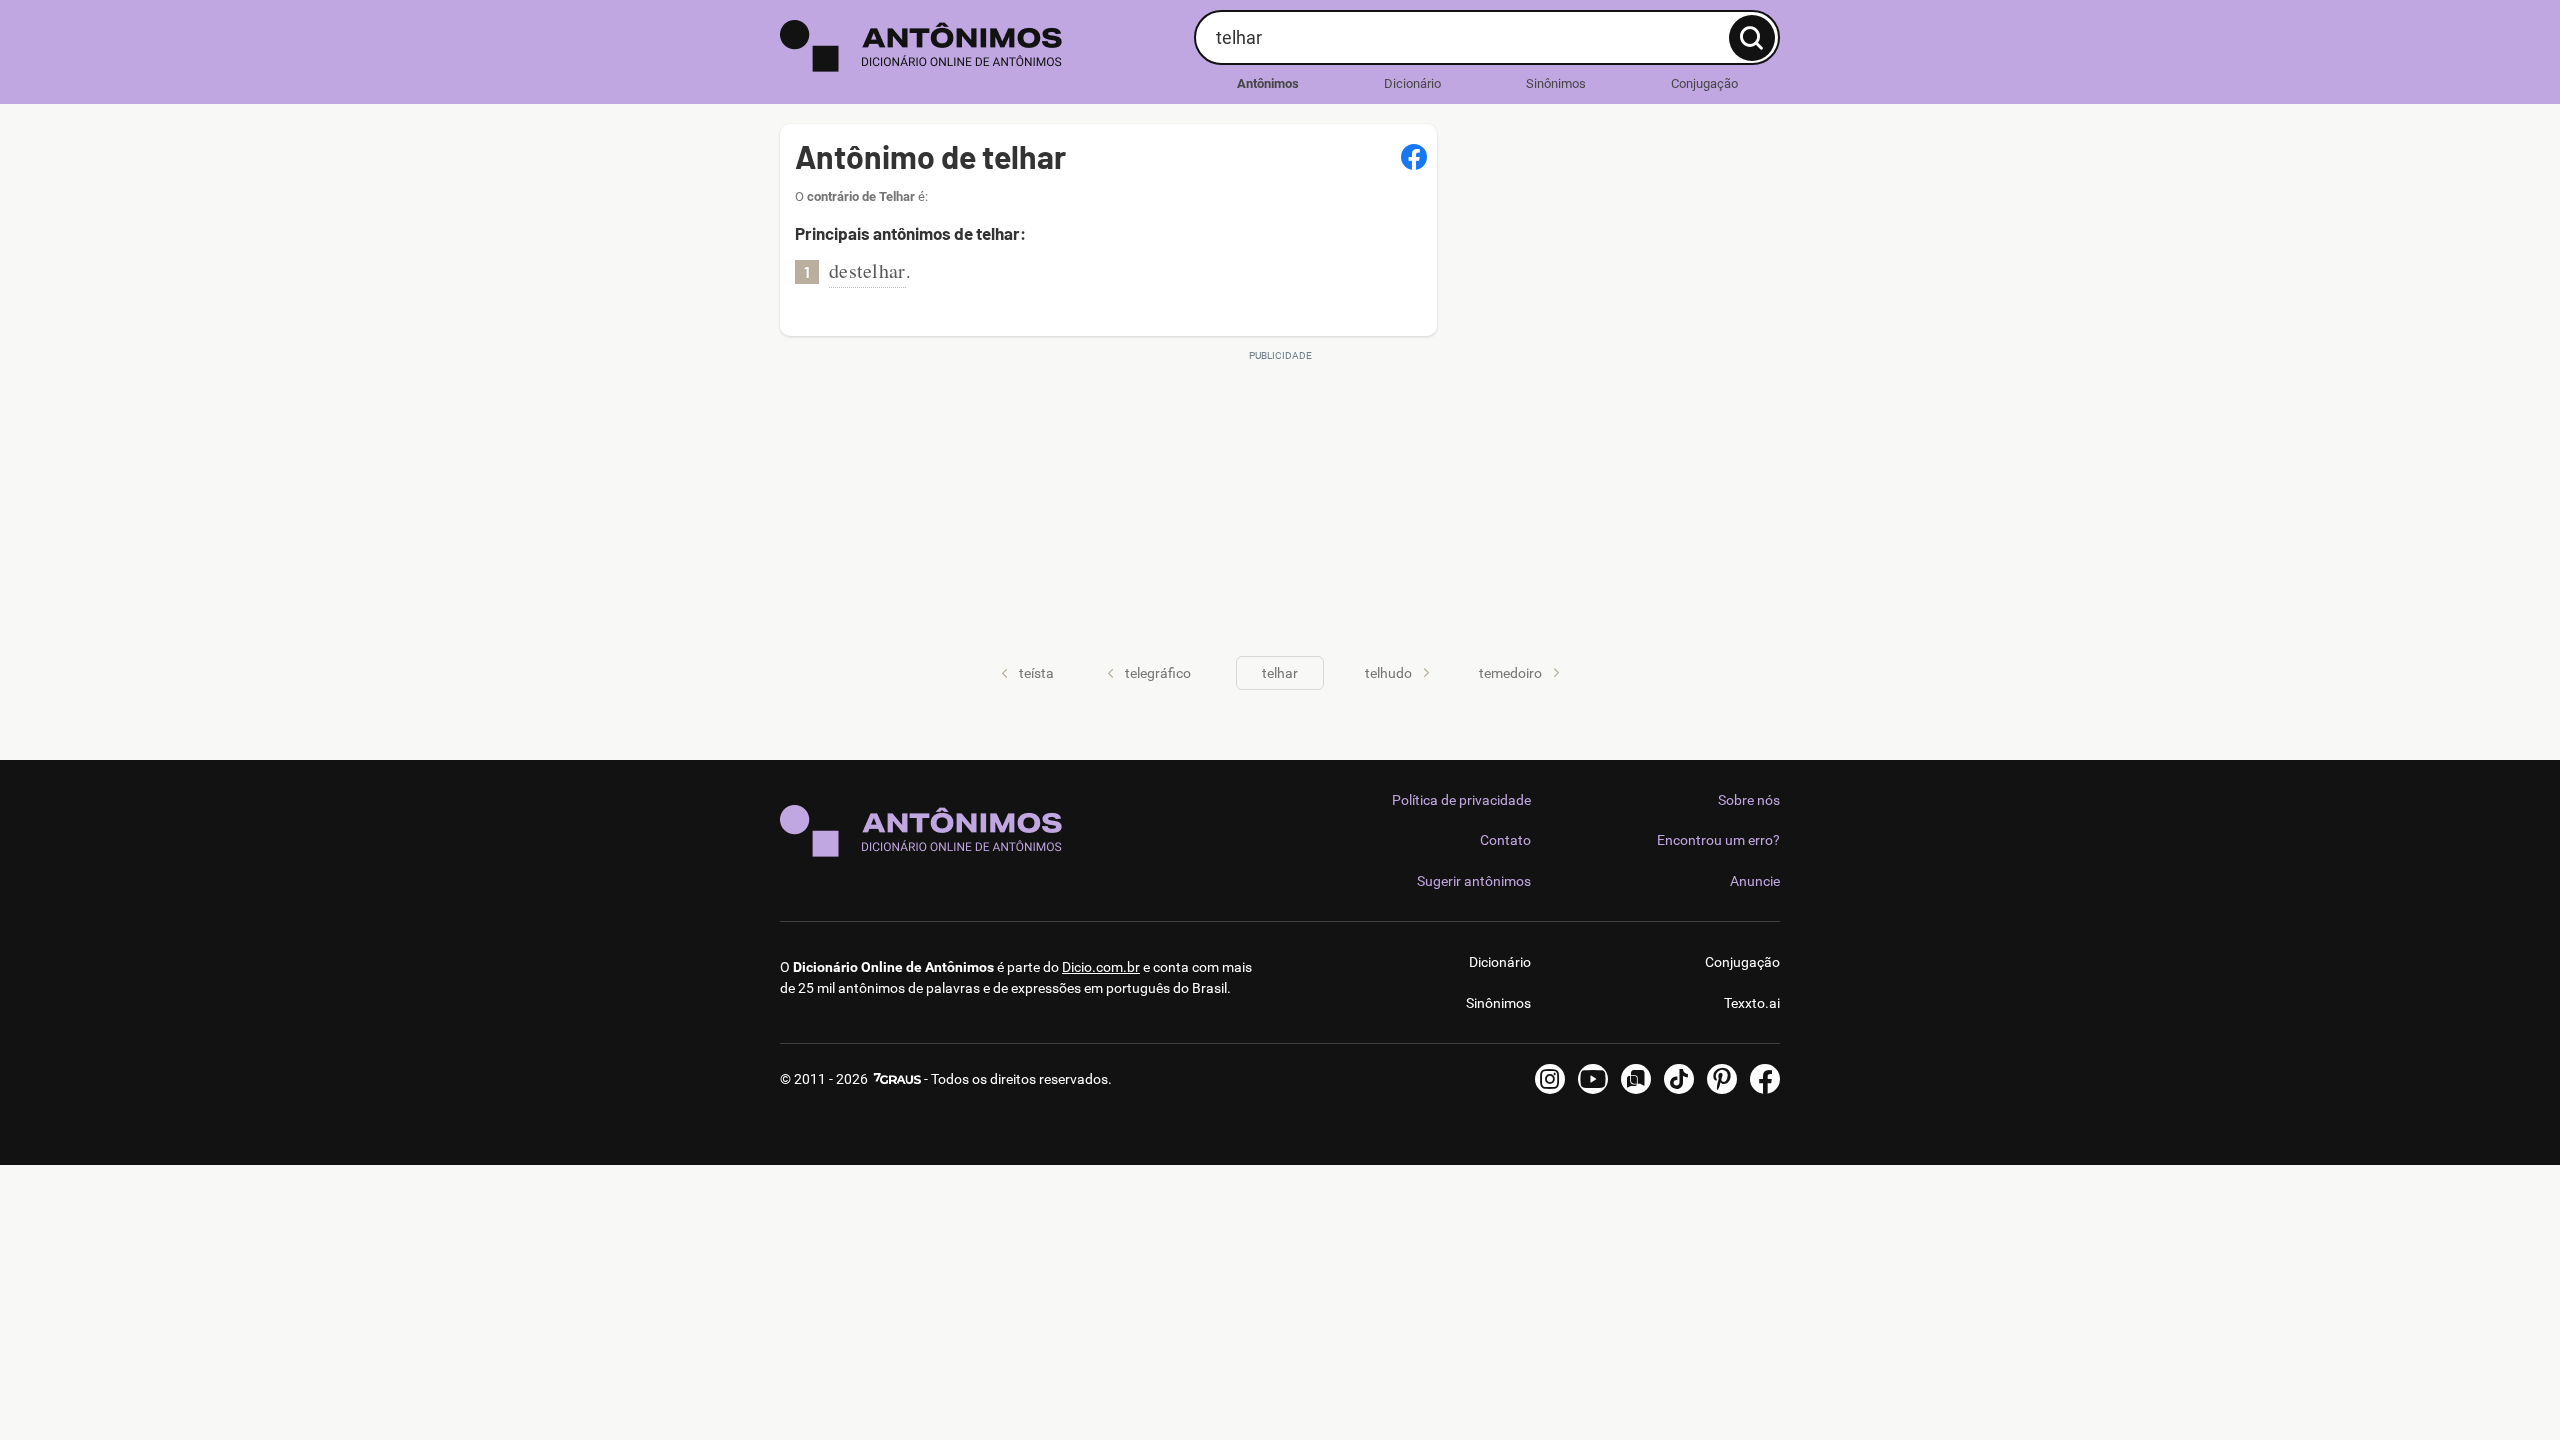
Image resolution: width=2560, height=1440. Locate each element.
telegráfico (1158, 673)
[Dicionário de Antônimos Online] (979, 46)
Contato (1505, 840)
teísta (1036, 673)
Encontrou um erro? (1718, 840)
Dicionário (1412, 83)
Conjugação (1704, 83)
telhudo (1388, 673)
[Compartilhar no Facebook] (1414, 157)
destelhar (867, 270)
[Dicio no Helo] (1636, 1079)
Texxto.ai (1752, 1003)
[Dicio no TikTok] (1679, 1079)
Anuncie (1755, 881)
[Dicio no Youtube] (1593, 1079)
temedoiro (1510, 673)
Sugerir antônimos (1474, 881)
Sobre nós (1749, 800)
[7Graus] (896, 1079)
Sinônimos (1556, 83)
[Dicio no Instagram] (1550, 1079)
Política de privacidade (1461, 800)
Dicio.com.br (1101, 967)
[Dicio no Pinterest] (1722, 1079)
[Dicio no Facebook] (1765, 1079)
